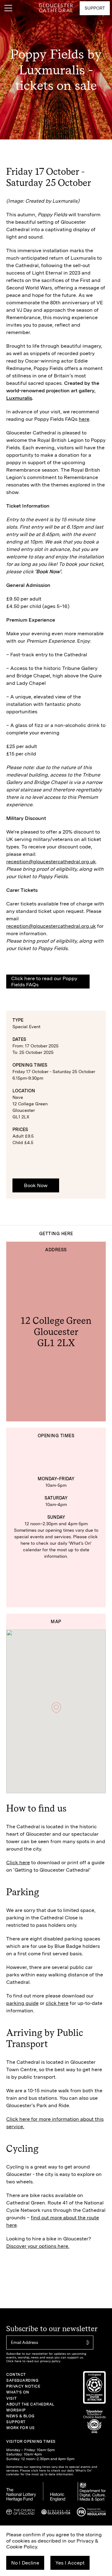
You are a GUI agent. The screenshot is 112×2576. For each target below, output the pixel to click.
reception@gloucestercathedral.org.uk (51, 862)
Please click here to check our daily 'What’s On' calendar (59, 1543)
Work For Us (21, 2428)
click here (57, 2003)
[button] (56, 1708)
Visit (12, 2398)
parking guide (22, 2003)
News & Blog (20, 2416)
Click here (18, 1863)
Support (16, 2422)
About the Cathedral (30, 2404)
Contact (16, 2375)
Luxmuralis (19, 398)
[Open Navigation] (8, 8)
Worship (16, 2410)
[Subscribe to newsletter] (87, 2343)
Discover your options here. (38, 2246)
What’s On (18, 2392)
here (84, 419)
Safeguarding (22, 2380)
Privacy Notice (23, 2386)
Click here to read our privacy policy (33, 2361)
